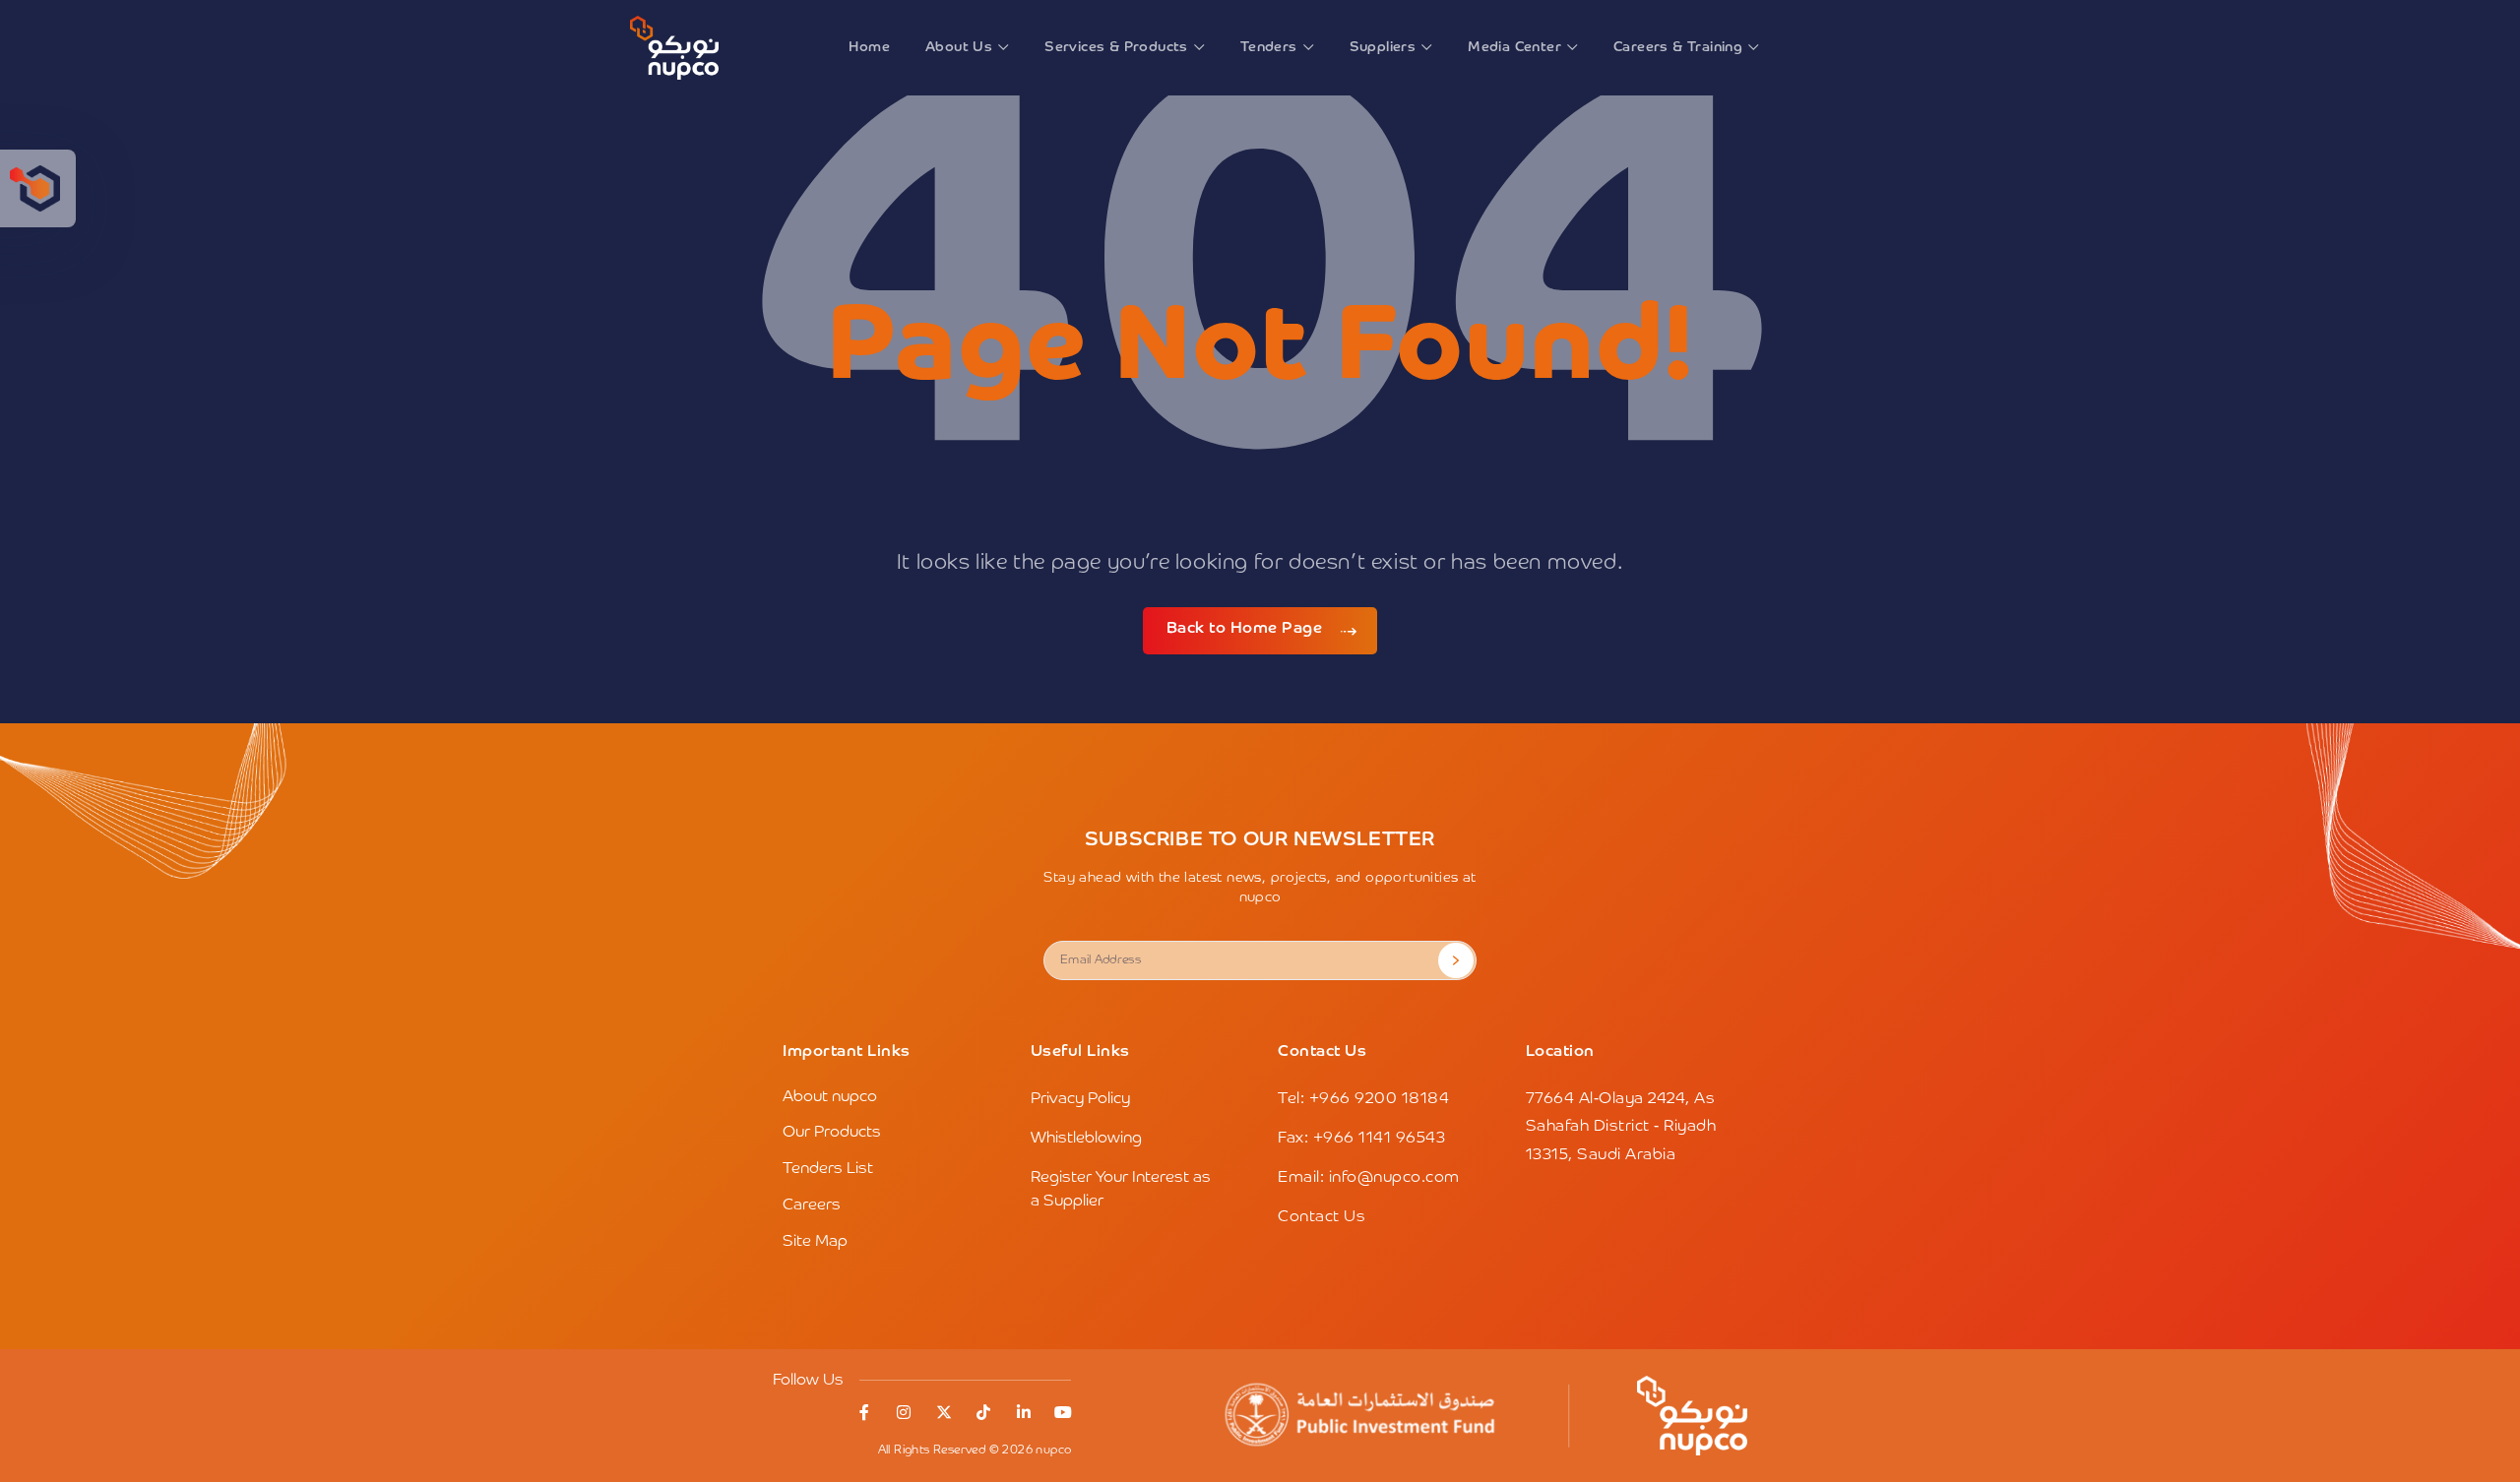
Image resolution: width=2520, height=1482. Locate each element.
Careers (812, 1205)
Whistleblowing (1086, 1139)
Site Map (815, 1242)
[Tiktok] (983, 1412)
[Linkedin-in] (1024, 1412)
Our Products (832, 1133)
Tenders (1269, 47)
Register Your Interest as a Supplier (1121, 1190)
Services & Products (1116, 47)
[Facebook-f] (864, 1412)
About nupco (830, 1097)
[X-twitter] (944, 1412)
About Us (959, 47)
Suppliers (1383, 47)
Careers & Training (1678, 47)
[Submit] (1456, 960)
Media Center (1514, 47)
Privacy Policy (1080, 1099)
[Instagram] (904, 1412)
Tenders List (828, 1169)
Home (869, 47)
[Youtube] (1063, 1412)
